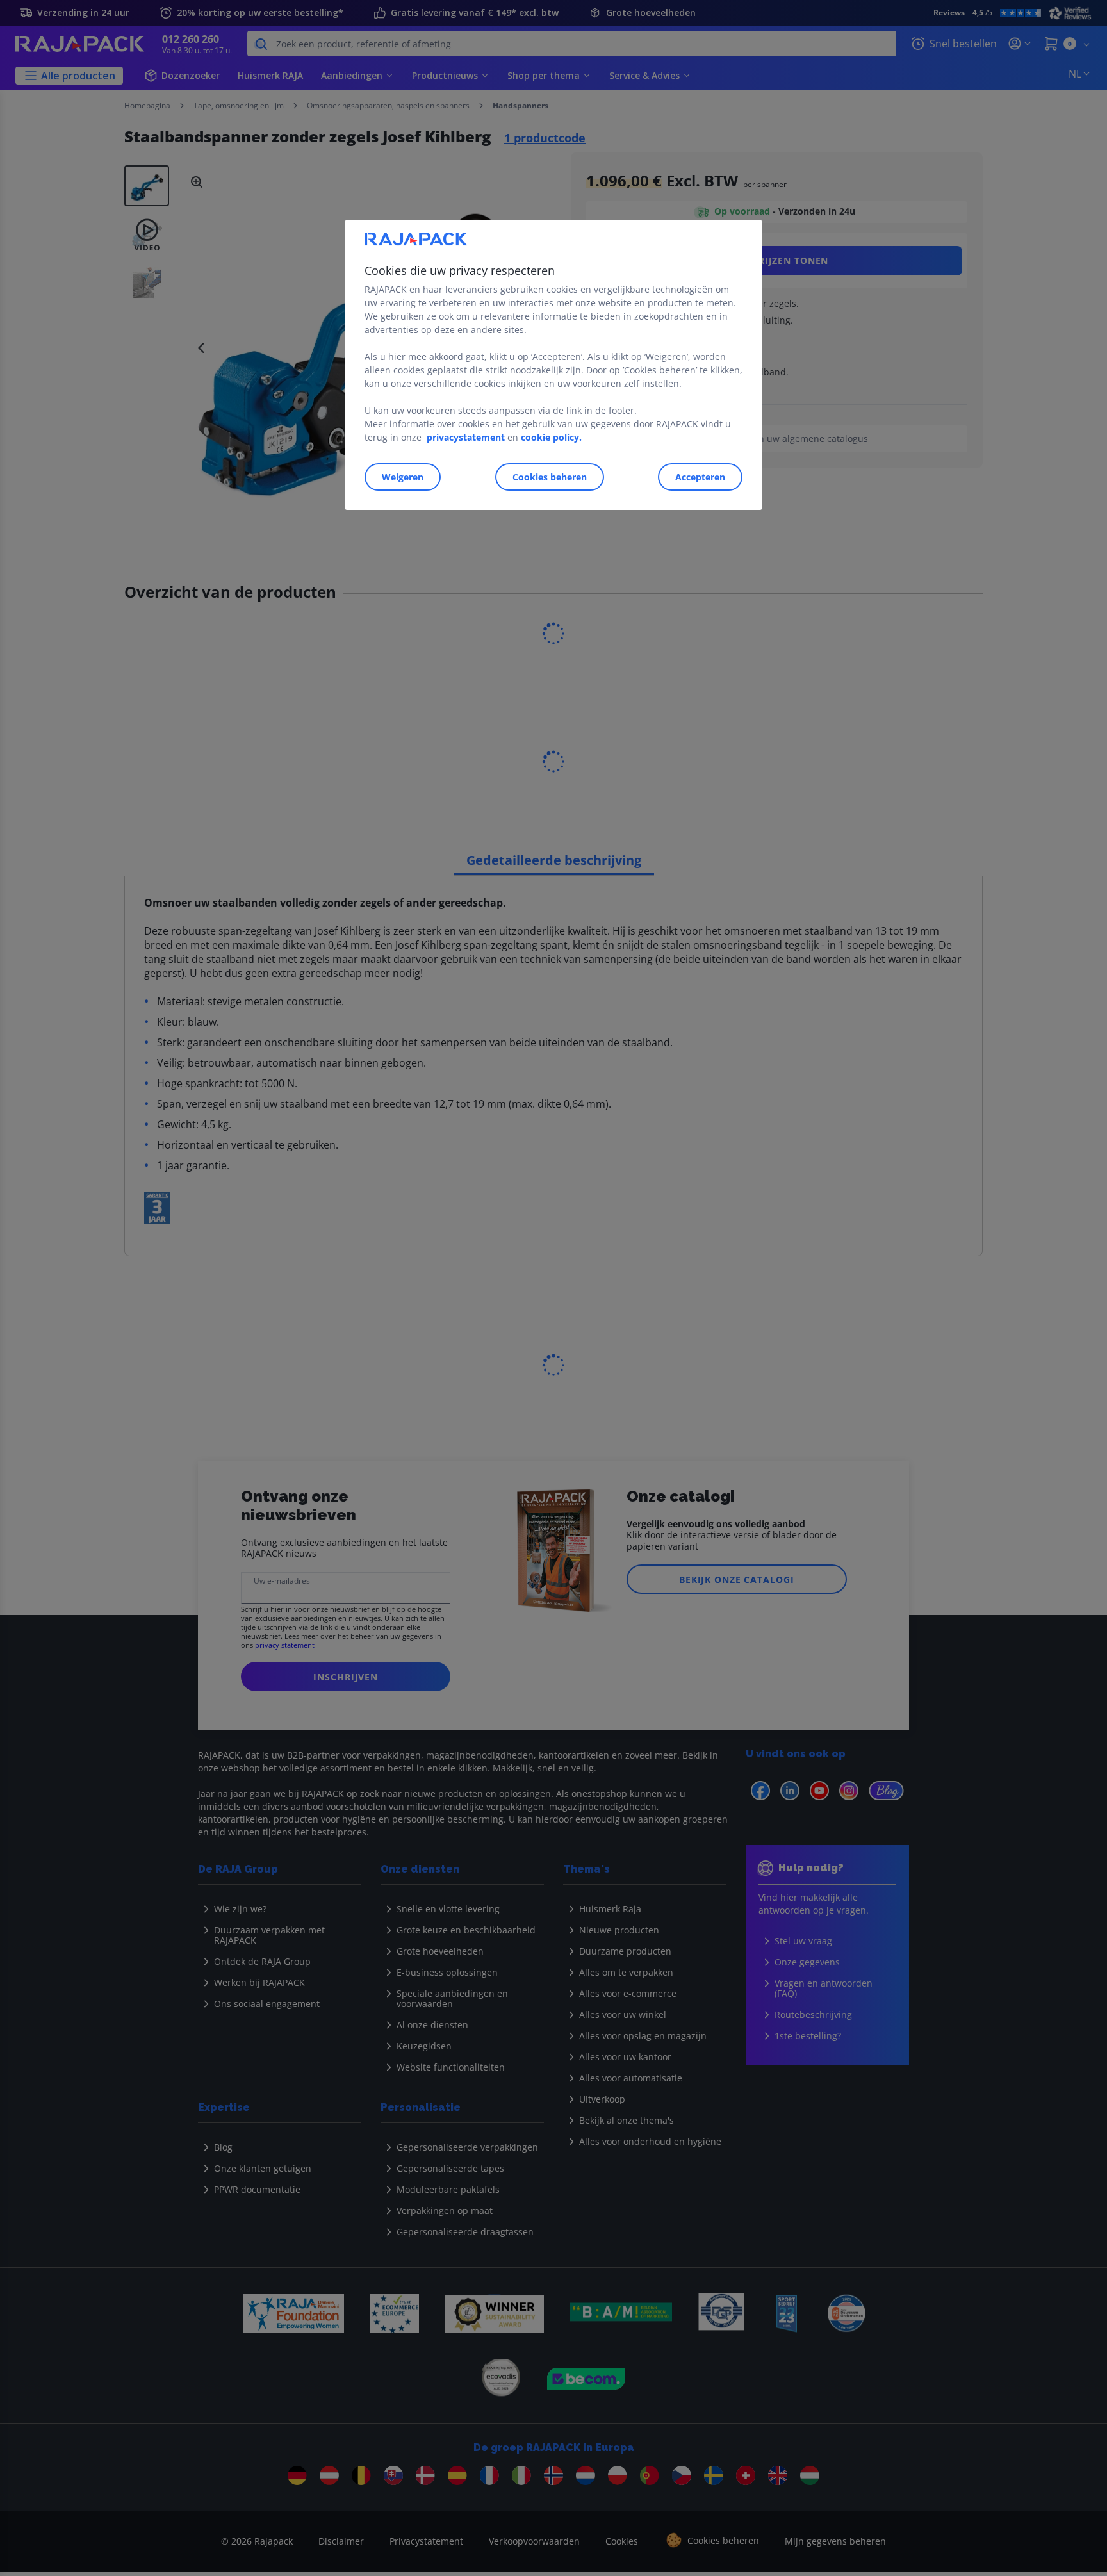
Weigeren (403, 477)
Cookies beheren (550, 477)
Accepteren (700, 477)
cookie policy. (551, 437)
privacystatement (466, 437)
